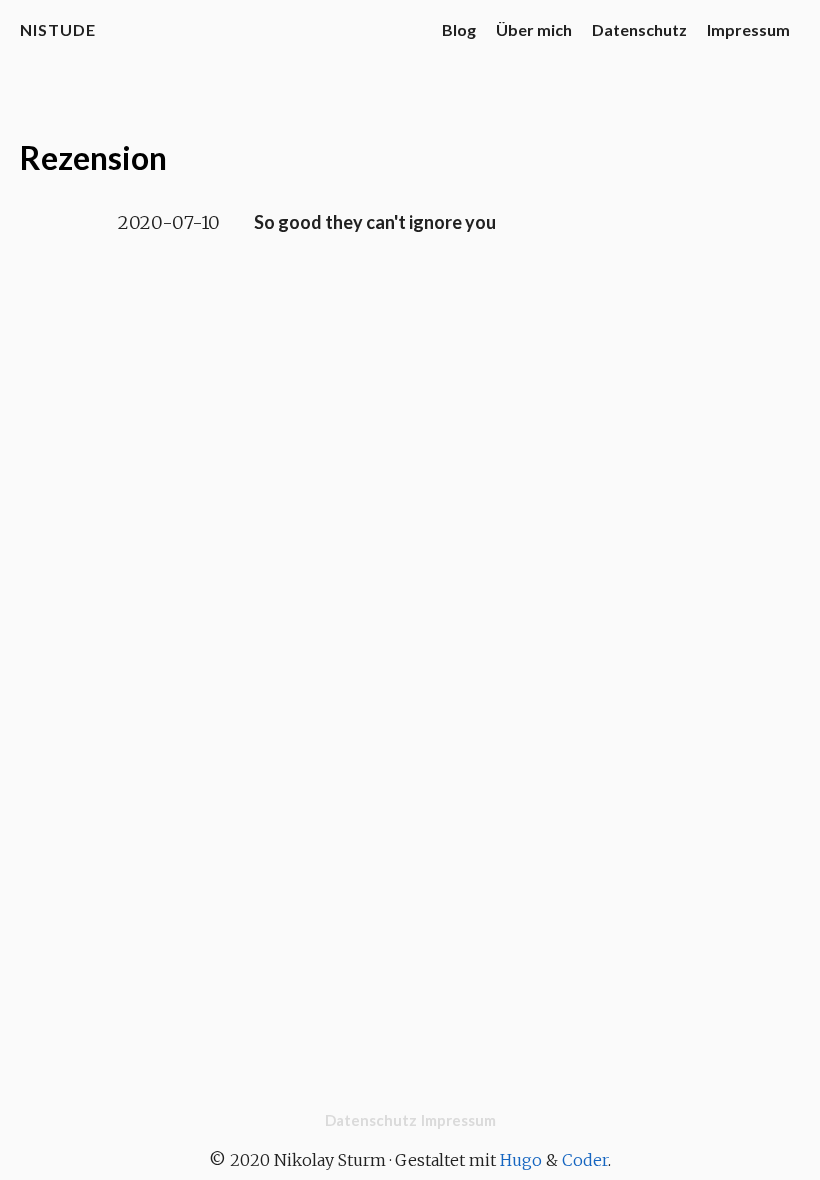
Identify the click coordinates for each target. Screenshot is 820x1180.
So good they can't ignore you (375, 222)
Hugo (521, 1160)
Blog (459, 29)
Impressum (748, 29)
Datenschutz (639, 29)
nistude (58, 29)
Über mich (534, 29)
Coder (585, 1160)
